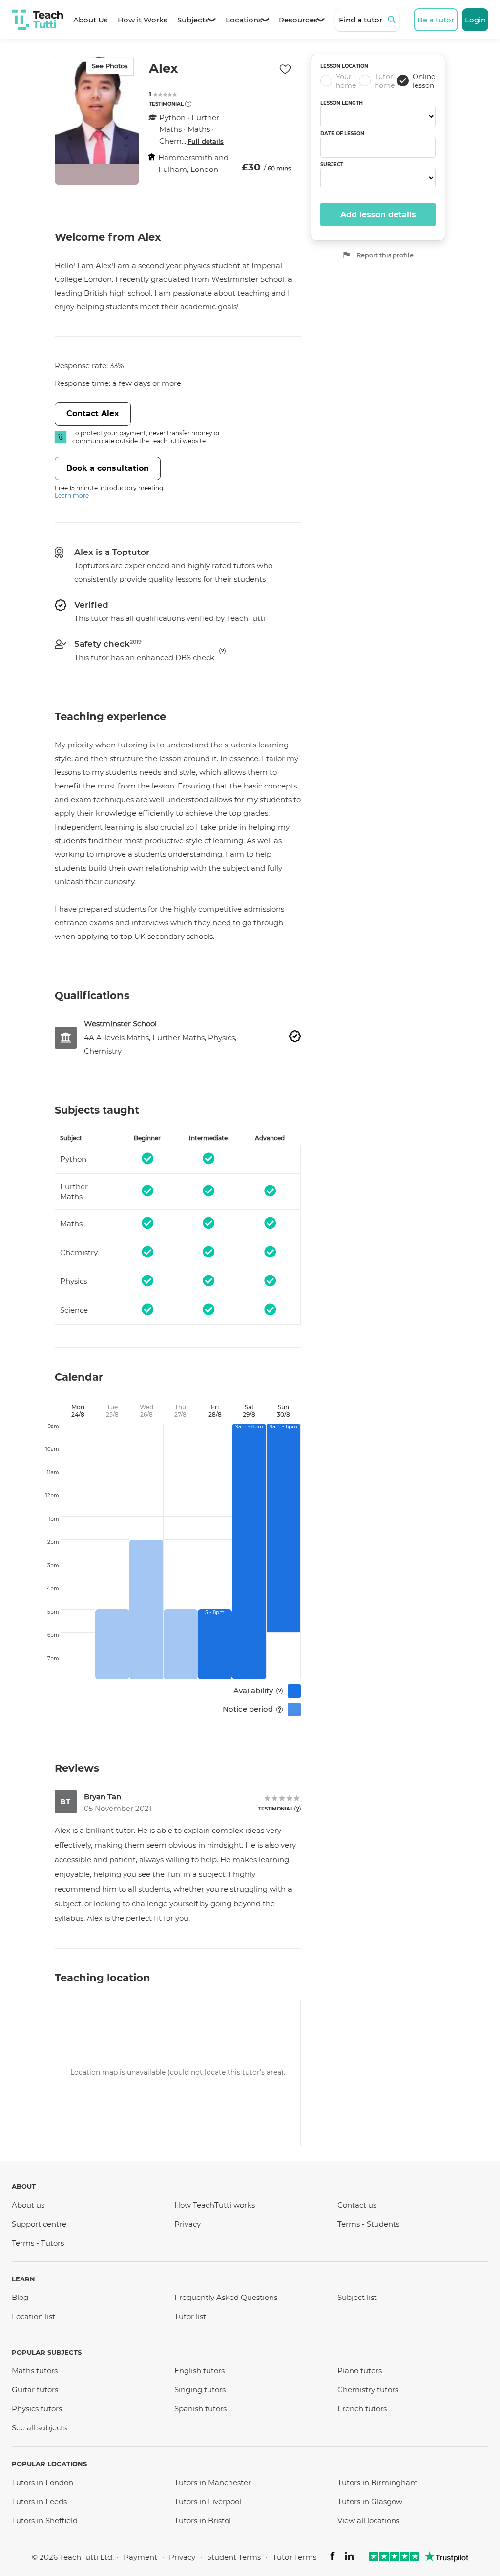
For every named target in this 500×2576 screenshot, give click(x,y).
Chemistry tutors (368, 2390)
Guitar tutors (35, 2390)
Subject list (357, 2297)
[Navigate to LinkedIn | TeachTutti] (349, 2558)
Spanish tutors (200, 2409)
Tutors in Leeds (39, 2501)
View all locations (368, 2521)
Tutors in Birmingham (378, 2482)
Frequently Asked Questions (226, 2297)
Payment (140, 2557)
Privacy (187, 2224)
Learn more (72, 496)
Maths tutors (35, 2371)
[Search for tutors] (393, 20)
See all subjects (39, 2428)
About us (28, 2205)
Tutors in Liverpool (208, 2501)
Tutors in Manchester (213, 2482)
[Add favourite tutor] (285, 69)
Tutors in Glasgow (370, 2501)
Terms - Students (368, 2224)
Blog (20, 2297)
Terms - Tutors (38, 2243)
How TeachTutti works (215, 2205)
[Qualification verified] (295, 1036)
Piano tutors (360, 2371)
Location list (33, 2316)
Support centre (39, 2224)
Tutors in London (42, 2482)
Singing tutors (200, 2390)
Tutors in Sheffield (45, 2521)
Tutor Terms (294, 2557)
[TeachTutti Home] (37, 20)
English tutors (199, 2371)
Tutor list (190, 2316)
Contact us (357, 2205)
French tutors (362, 2409)
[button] (188, 104)
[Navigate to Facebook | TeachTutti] (333, 2558)
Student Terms (234, 2557)
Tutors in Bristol (203, 2521)
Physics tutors (37, 2409)
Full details (206, 141)
